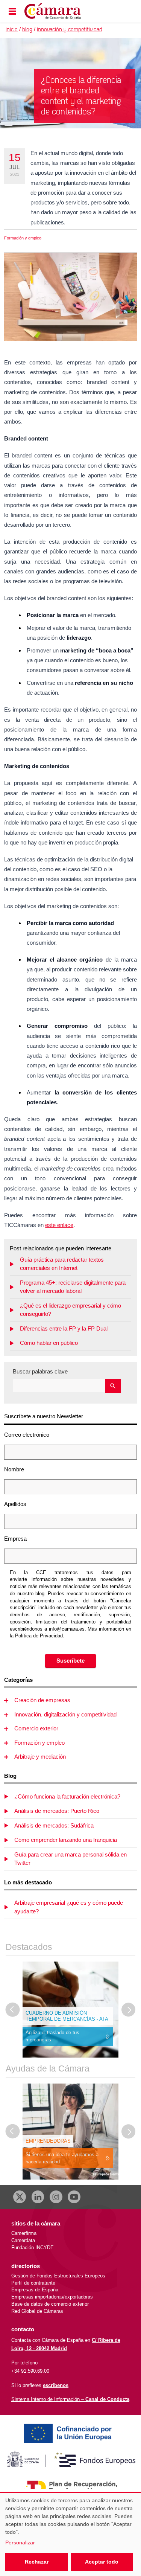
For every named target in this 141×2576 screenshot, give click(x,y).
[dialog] (70, 2534)
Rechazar (37, 2562)
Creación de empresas (42, 1700)
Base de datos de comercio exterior (50, 2304)
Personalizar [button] (20, 2542)
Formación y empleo (23, 238)
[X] (20, 2197)
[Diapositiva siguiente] (129, 2010)
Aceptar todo (102, 2562)
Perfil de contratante (33, 2283)
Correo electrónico (27, 1435)
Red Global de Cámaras (37, 2311)
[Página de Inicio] (61, 11)
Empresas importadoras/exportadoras (52, 2297)
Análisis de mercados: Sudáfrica (54, 1825)
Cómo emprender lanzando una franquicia (66, 1840)
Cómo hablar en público (49, 1343)
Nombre (14, 1469)
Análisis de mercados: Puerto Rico (57, 1811)
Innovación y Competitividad (70, 30)
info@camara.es (67, 1629)
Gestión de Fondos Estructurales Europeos (58, 2276)
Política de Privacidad (39, 1636)
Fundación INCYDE (33, 2248)
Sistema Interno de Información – (70, 2399)
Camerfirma (24, 2233)
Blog (27, 30)
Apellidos (15, 1504)
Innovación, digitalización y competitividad (65, 1714)
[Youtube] (74, 2197)
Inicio (12, 30)
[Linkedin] (38, 2197)
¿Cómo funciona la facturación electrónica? (67, 1796)
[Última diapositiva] (13, 2010)
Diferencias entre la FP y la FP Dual (64, 1328)
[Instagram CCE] (56, 2197)
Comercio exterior (36, 1728)
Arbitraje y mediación (40, 1757)
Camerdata (23, 2240)
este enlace (59, 1225)
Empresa (15, 1539)
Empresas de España (35, 2290)
